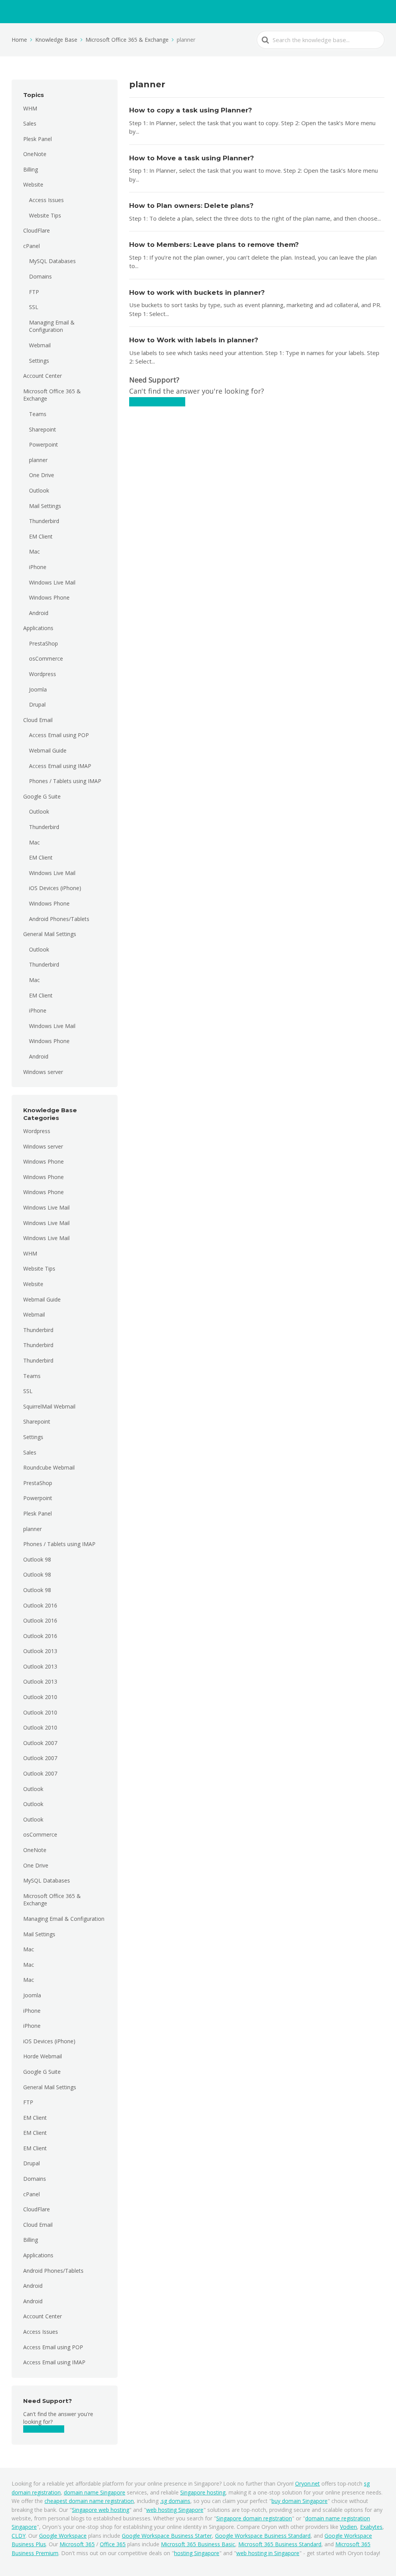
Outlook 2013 (40, 1651)
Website (33, 184)
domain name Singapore (95, 2492)
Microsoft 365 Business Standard (280, 2544)
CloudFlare (37, 230)
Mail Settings (45, 506)
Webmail (40, 345)
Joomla (38, 689)
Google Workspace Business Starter (167, 2536)
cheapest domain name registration (89, 2501)
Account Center (43, 376)
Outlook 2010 (40, 1697)
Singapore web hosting (101, 2510)
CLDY (19, 2536)
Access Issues (46, 200)
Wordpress (43, 674)
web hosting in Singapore (268, 2553)
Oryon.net (307, 2483)
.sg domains (175, 2501)
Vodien (348, 2527)
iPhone (38, 567)
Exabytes (371, 2527)
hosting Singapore (197, 2553)
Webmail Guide (48, 750)
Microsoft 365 (77, 2544)
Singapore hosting (203, 2492)
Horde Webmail (43, 2056)
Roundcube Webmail (49, 1467)
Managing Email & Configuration (52, 326)
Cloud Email (38, 720)
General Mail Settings (50, 934)
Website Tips (45, 215)
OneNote (35, 154)
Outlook (39, 490)
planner (38, 460)
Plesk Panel (38, 139)
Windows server (43, 1072)
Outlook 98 (37, 1559)
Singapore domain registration (254, 2518)
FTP (34, 292)
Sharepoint (43, 429)
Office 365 (113, 2544)
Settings (39, 361)
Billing (31, 169)
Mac (34, 551)
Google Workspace (63, 2536)
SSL (34, 307)
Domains (40, 276)
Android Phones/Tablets (59, 919)
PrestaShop (44, 643)
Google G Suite (42, 796)
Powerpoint (44, 444)
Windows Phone (49, 597)
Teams (38, 414)
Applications (38, 628)
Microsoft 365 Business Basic (198, 2544)
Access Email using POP (59, 735)
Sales (30, 123)
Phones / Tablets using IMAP (65, 781)
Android (39, 613)
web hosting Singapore (175, 2510)
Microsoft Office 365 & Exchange (52, 395)
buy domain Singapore (300, 2501)
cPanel (32, 246)
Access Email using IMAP (60, 766)
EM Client (41, 536)
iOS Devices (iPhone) (55, 888)
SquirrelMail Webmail (49, 1406)
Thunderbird (44, 521)
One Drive (42, 475)
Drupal (37, 704)
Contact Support (44, 2429)
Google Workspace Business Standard (263, 2536)
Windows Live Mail (52, 582)
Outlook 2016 (40, 1605)
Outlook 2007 (40, 1743)
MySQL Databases (52, 261)
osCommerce (46, 658)
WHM (30, 108)
